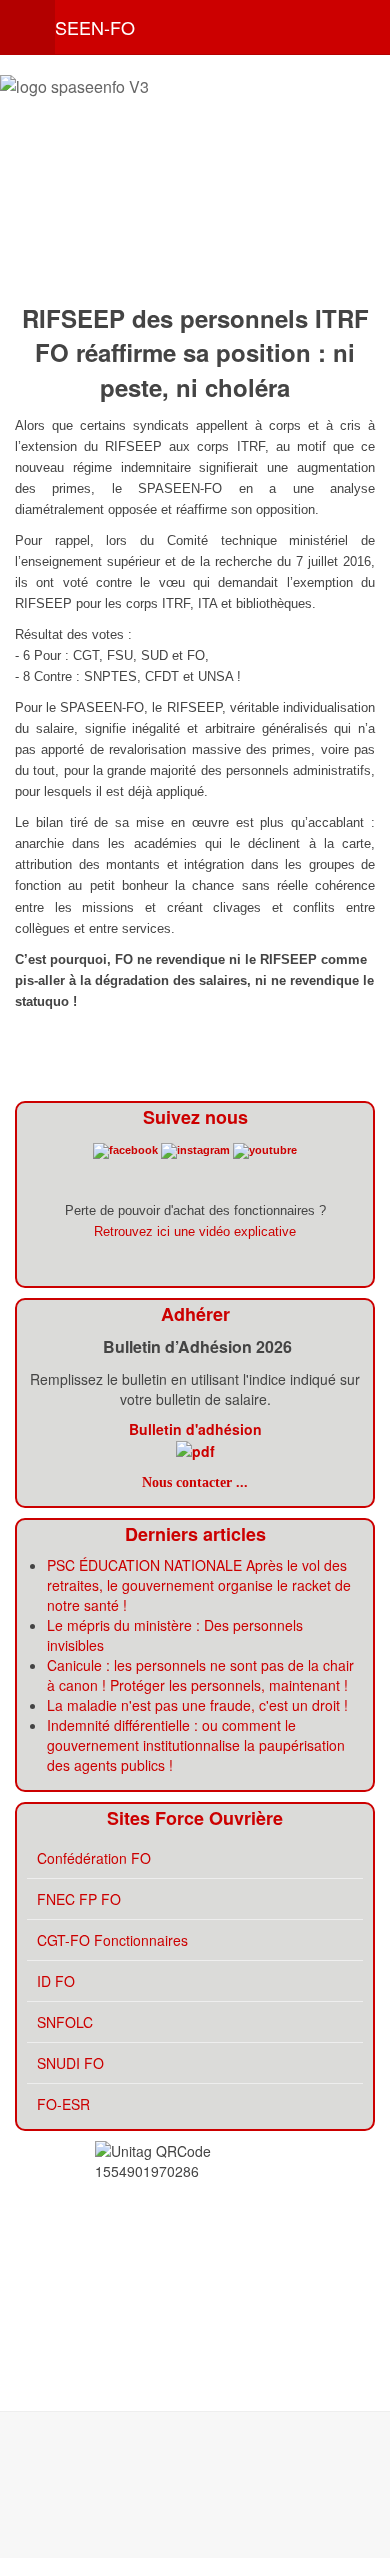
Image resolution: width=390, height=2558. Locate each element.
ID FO (56, 1981)
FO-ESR (63, 2104)
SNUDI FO (70, 2063)
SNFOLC (65, 2022)
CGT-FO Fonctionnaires (112, 1940)
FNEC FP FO (79, 1899)
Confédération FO (94, 1858)
